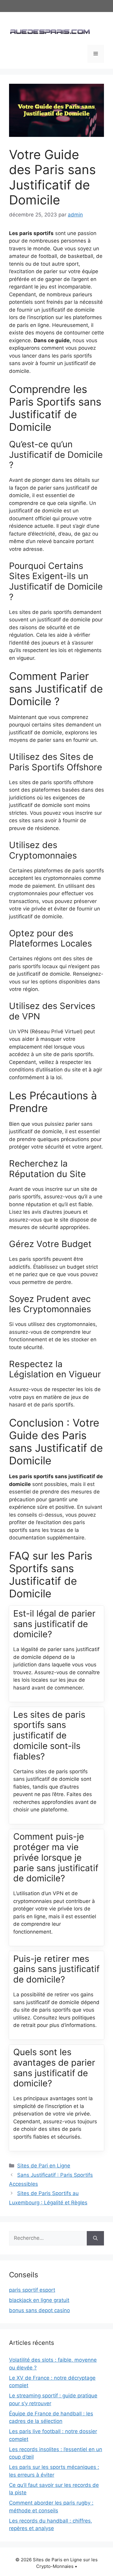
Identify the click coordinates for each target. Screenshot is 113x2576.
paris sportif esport (32, 2290)
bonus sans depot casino (39, 2310)
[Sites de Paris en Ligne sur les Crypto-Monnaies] (50, 31)
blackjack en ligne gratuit (39, 2300)
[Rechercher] (95, 2238)
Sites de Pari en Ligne (44, 2166)
